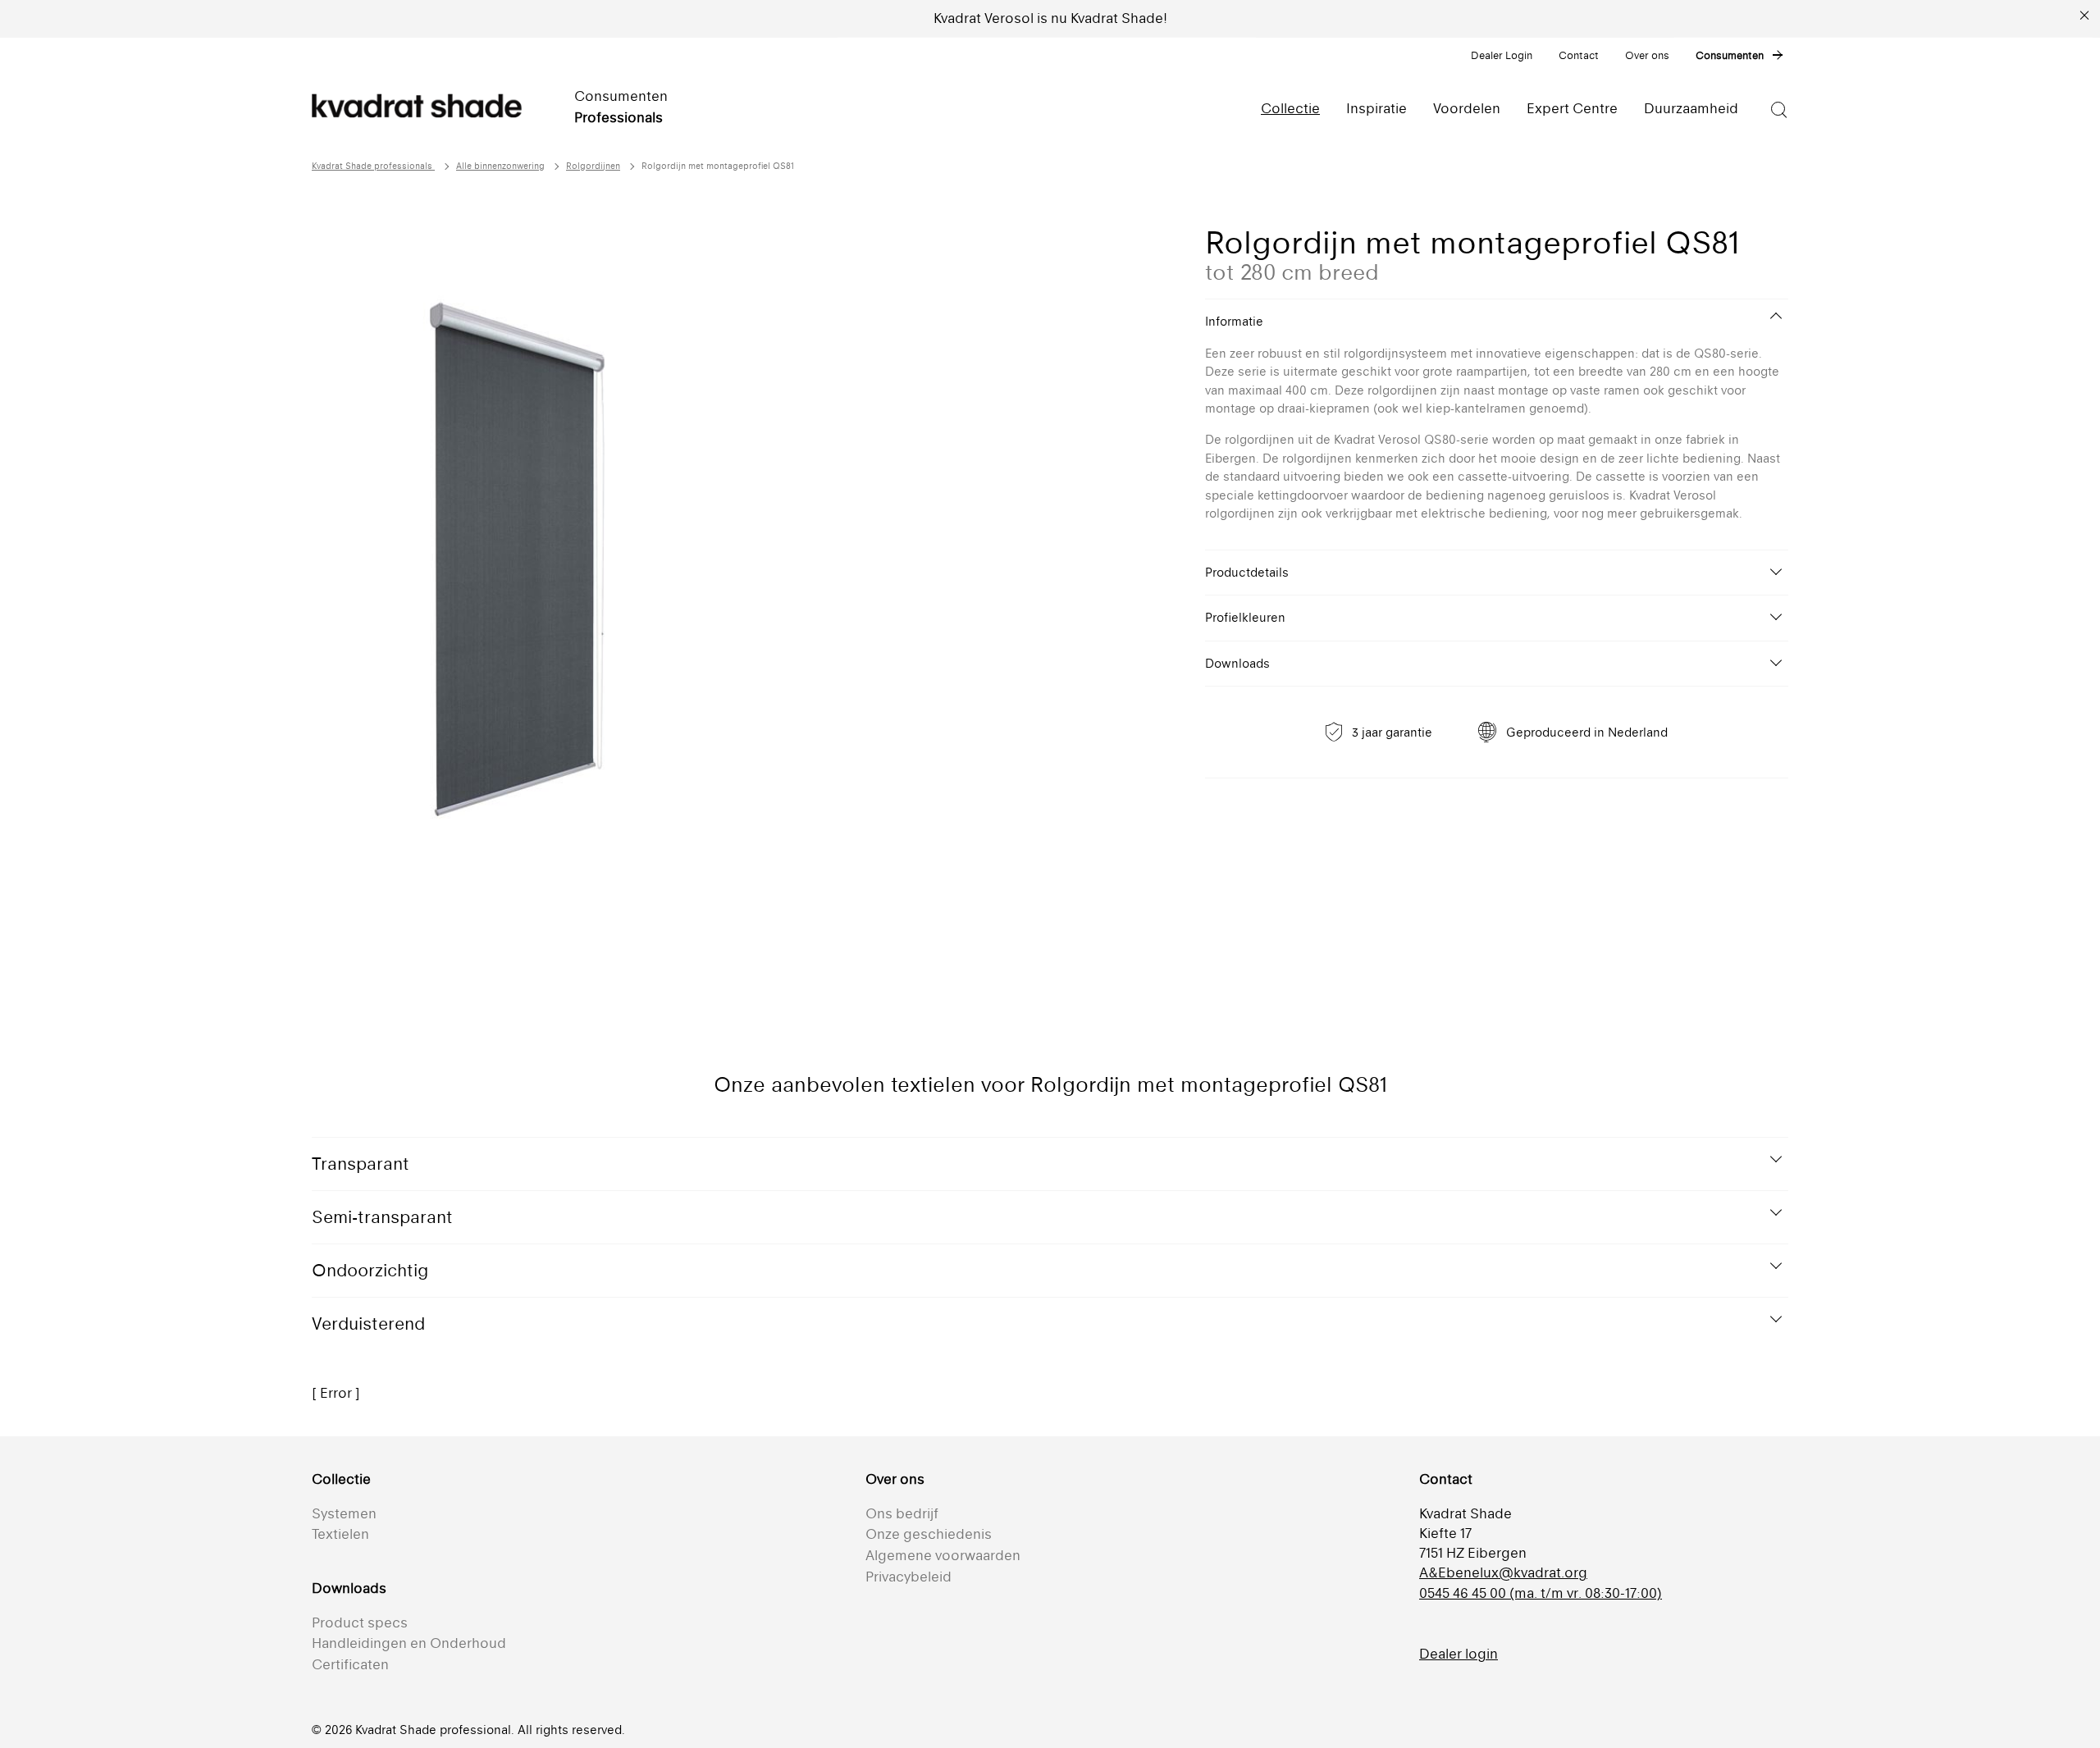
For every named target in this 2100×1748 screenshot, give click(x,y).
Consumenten (1730, 55)
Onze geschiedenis (929, 1534)
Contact (1579, 55)
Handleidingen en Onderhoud (409, 1643)
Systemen (344, 1513)
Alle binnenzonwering (500, 166)
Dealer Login (1502, 55)
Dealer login (1459, 1654)
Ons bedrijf (902, 1513)
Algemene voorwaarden (943, 1555)
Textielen (340, 1534)
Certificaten (350, 1664)
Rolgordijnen (593, 166)
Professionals (619, 117)
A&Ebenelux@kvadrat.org (1503, 1572)
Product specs (360, 1622)
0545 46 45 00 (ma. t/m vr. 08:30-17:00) (1541, 1593)
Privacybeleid (908, 1577)
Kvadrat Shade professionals (373, 166)
